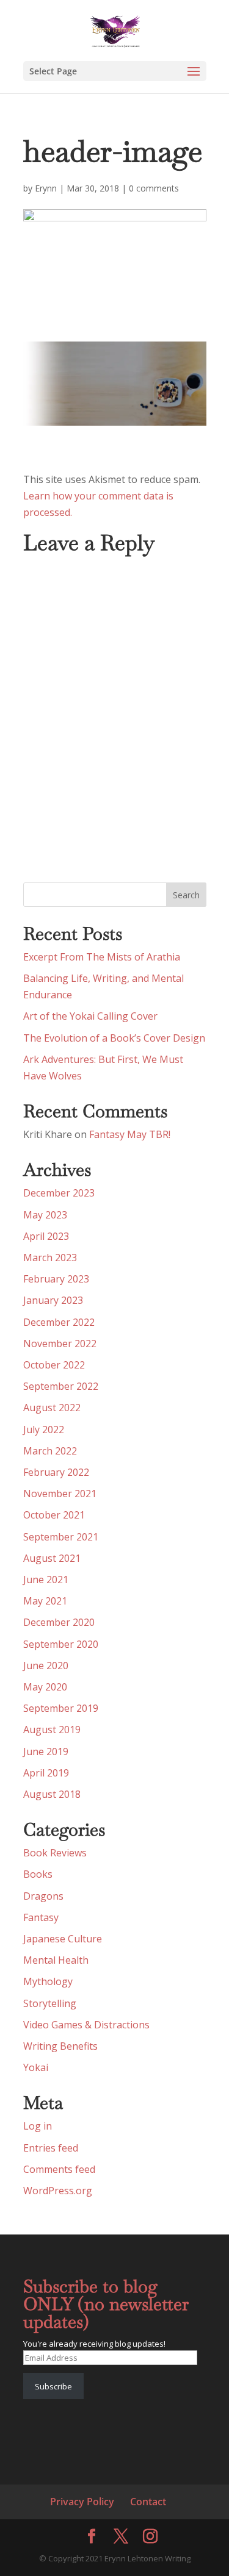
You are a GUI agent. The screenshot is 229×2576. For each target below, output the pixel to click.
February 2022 (56, 1472)
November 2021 (60, 1494)
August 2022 (52, 1408)
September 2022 (61, 1386)
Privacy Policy (82, 2502)
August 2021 (52, 1558)
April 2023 (46, 1236)
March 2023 (50, 1258)
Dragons (43, 1896)
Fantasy (41, 1917)
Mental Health (56, 1960)
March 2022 (50, 1451)
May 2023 (45, 1215)
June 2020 (46, 1665)
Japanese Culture (63, 1939)
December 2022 (59, 1322)
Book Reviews (55, 1853)
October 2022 (54, 1365)
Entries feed (51, 2148)
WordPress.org (58, 2191)
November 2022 (60, 1343)
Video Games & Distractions (86, 2025)
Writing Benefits (60, 2046)
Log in (38, 2126)
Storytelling (50, 2003)
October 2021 (54, 1515)
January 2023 (53, 1300)
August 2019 (52, 1730)
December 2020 (59, 1622)
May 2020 (45, 1687)
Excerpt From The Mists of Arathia (102, 957)
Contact (148, 2502)
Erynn (46, 188)
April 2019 (46, 1773)
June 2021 (46, 1580)
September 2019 (61, 1708)
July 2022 (44, 1429)
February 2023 (56, 1279)
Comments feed (59, 2169)
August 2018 (52, 1794)
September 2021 (61, 1537)
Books (38, 1874)
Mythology (48, 1981)
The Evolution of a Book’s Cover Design (114, 1038)
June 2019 (46, 1751)
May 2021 (45, 1601)
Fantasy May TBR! (130, 1134)
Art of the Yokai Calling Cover (90, 1016)
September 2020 (61, 1644)
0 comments (154, 188)
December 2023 (59, 1193)
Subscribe (53, 2386)
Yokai (36, 2067)
